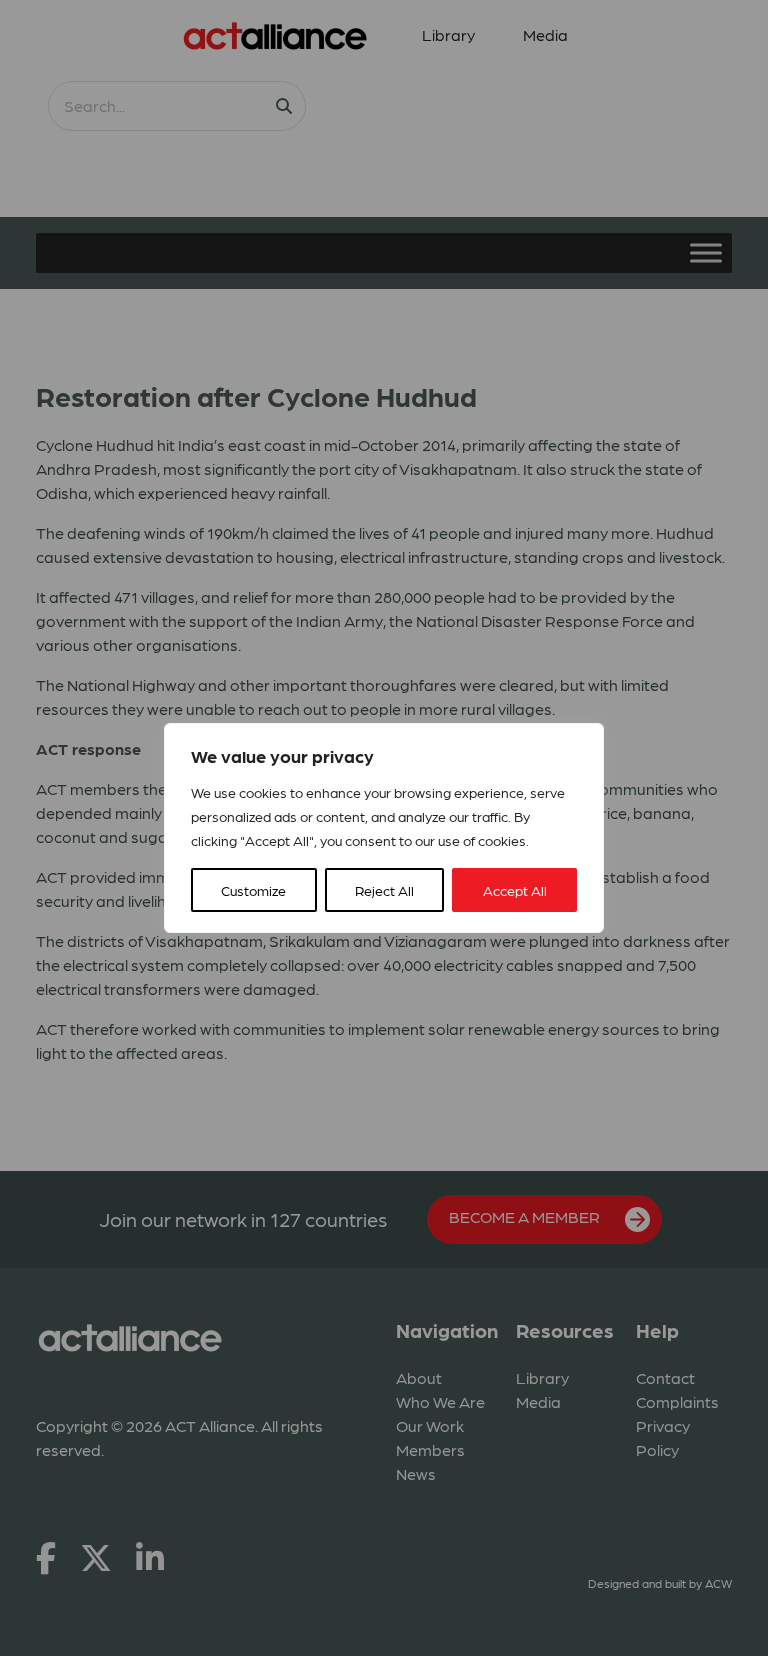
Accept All (515, 890)
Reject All (384, 890)
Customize (253, 890)
